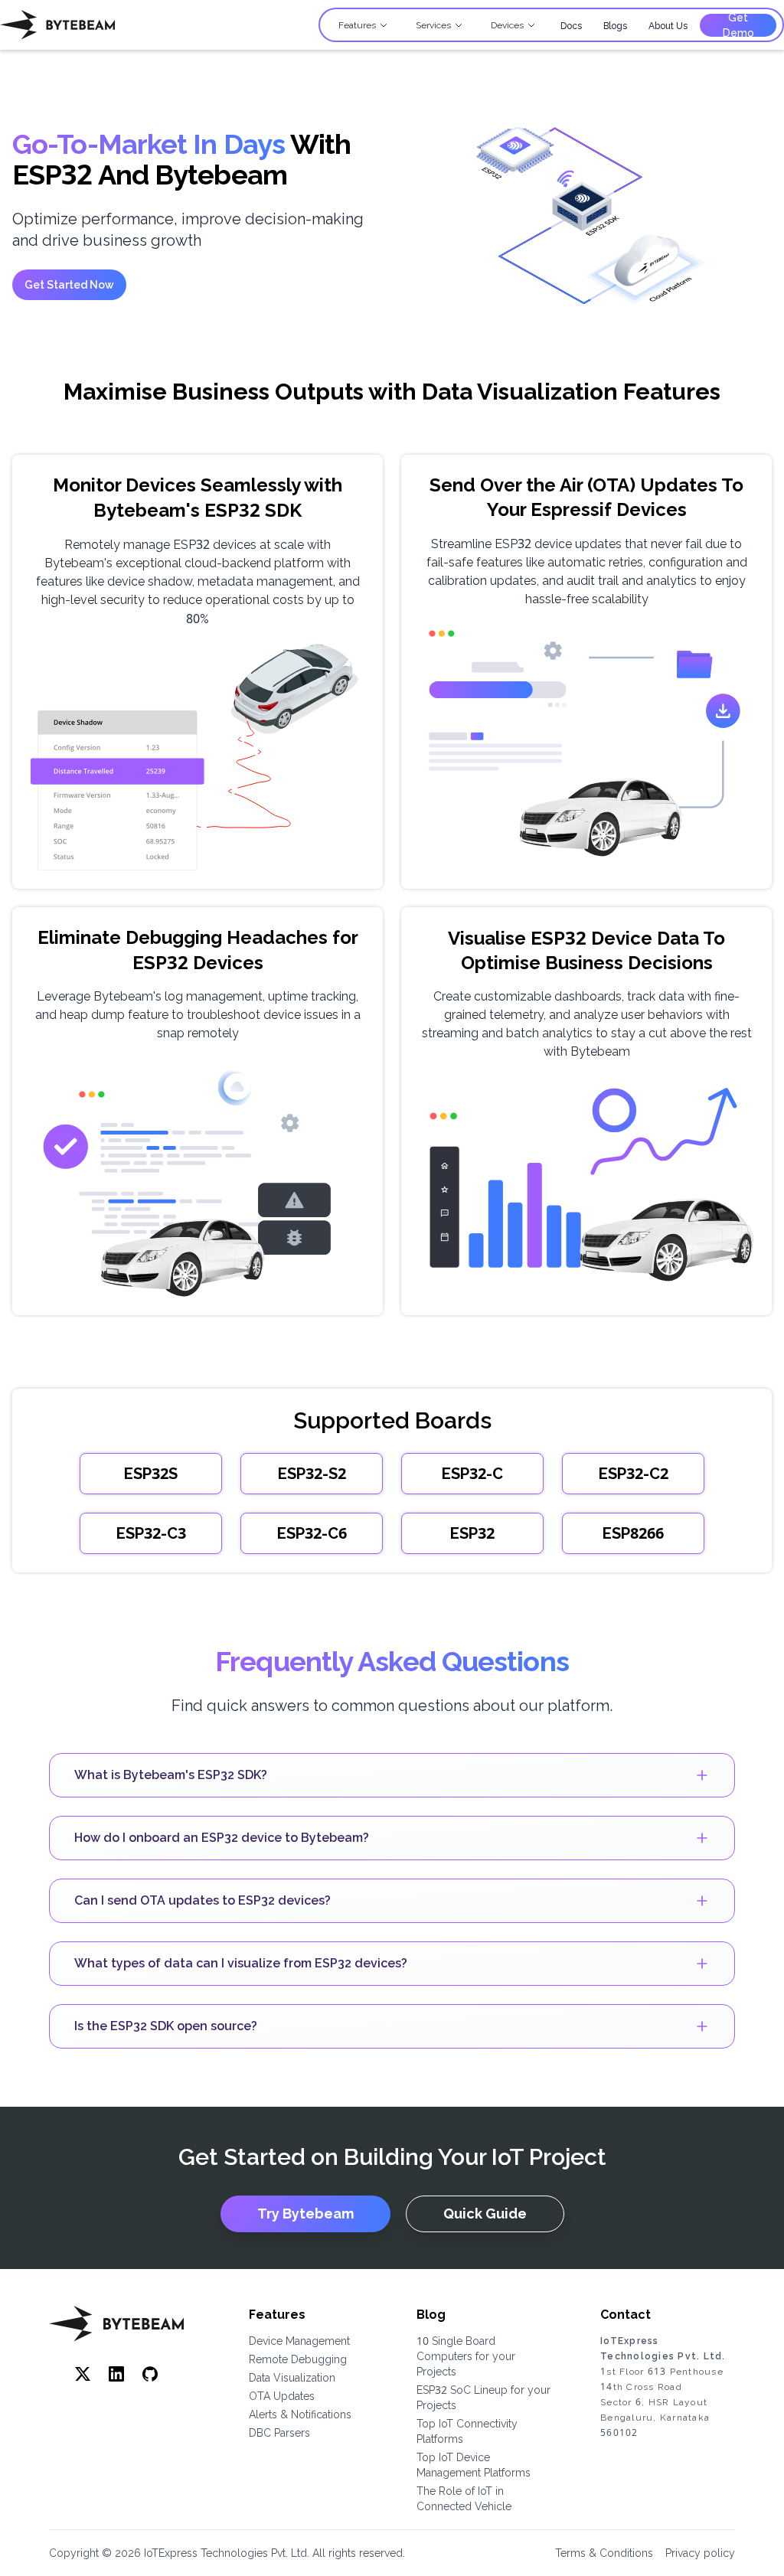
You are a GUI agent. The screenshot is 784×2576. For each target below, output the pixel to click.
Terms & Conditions (604, 2553)
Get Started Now (69, 285)
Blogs (615, 26)
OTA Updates (282, 2396)
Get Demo (738, 25)
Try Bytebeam (305, 2214)
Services (433, 25)
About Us (668, 26)
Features (357, 25)
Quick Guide (485, 2214)
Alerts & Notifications (300, 2414)
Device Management (299, 2341)
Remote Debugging (298, 2359)
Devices (507, 25)
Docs (571, 26)
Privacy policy (700, 2553)
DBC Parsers (279, 2433)
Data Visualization (292, 2378)
